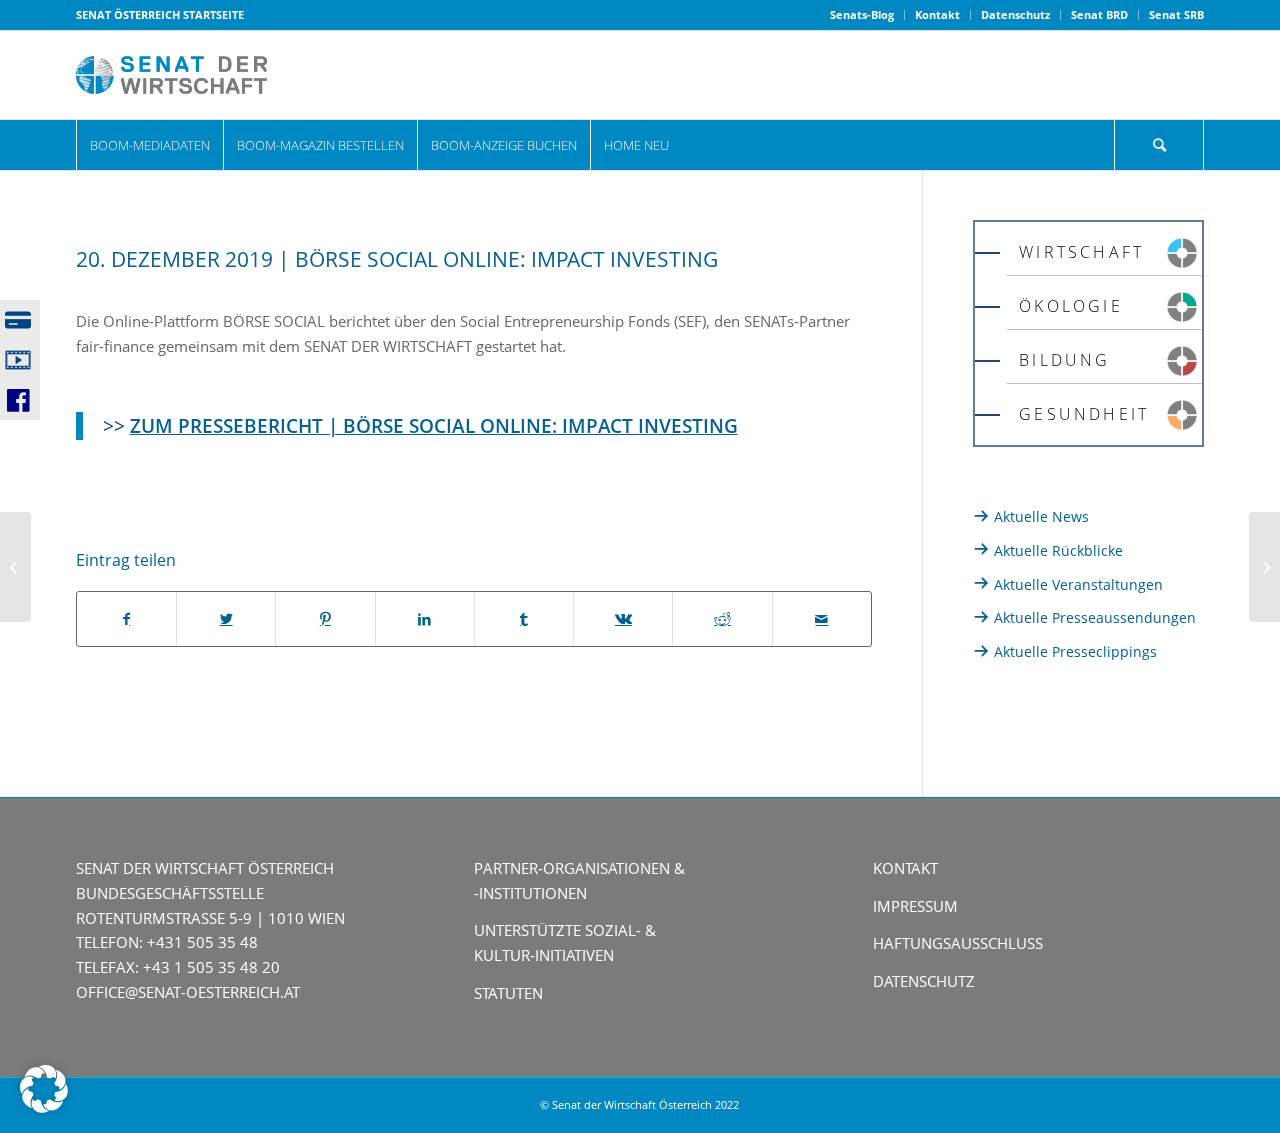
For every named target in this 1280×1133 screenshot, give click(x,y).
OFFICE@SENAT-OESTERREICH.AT (188, 992)
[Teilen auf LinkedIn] (425, 619)
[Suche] (1159, 145)
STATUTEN (508, 993)
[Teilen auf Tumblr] (524, 619)
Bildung (1064, 360)
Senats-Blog (862, 14)
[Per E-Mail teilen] (822, 619)
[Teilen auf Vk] (623, 619)
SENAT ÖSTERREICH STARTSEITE (160, 14)
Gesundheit (1084, 414)
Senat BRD (1099, 14)
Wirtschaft (1081, 252)
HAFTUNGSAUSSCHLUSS (958, 943)
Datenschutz (1015, 14)
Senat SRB (1176, 14)
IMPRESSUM (915, 906)
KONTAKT (905, 868)
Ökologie (1071, 306)
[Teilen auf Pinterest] (325, 619)
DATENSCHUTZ (924, 981)
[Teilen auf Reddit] (722, 619)
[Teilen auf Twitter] (226, 619)
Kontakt (937, 14)
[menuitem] (862, 15)
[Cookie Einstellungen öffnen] (44, 1107)
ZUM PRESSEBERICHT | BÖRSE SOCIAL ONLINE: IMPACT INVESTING (434, 425)
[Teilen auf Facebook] (126, 619)
